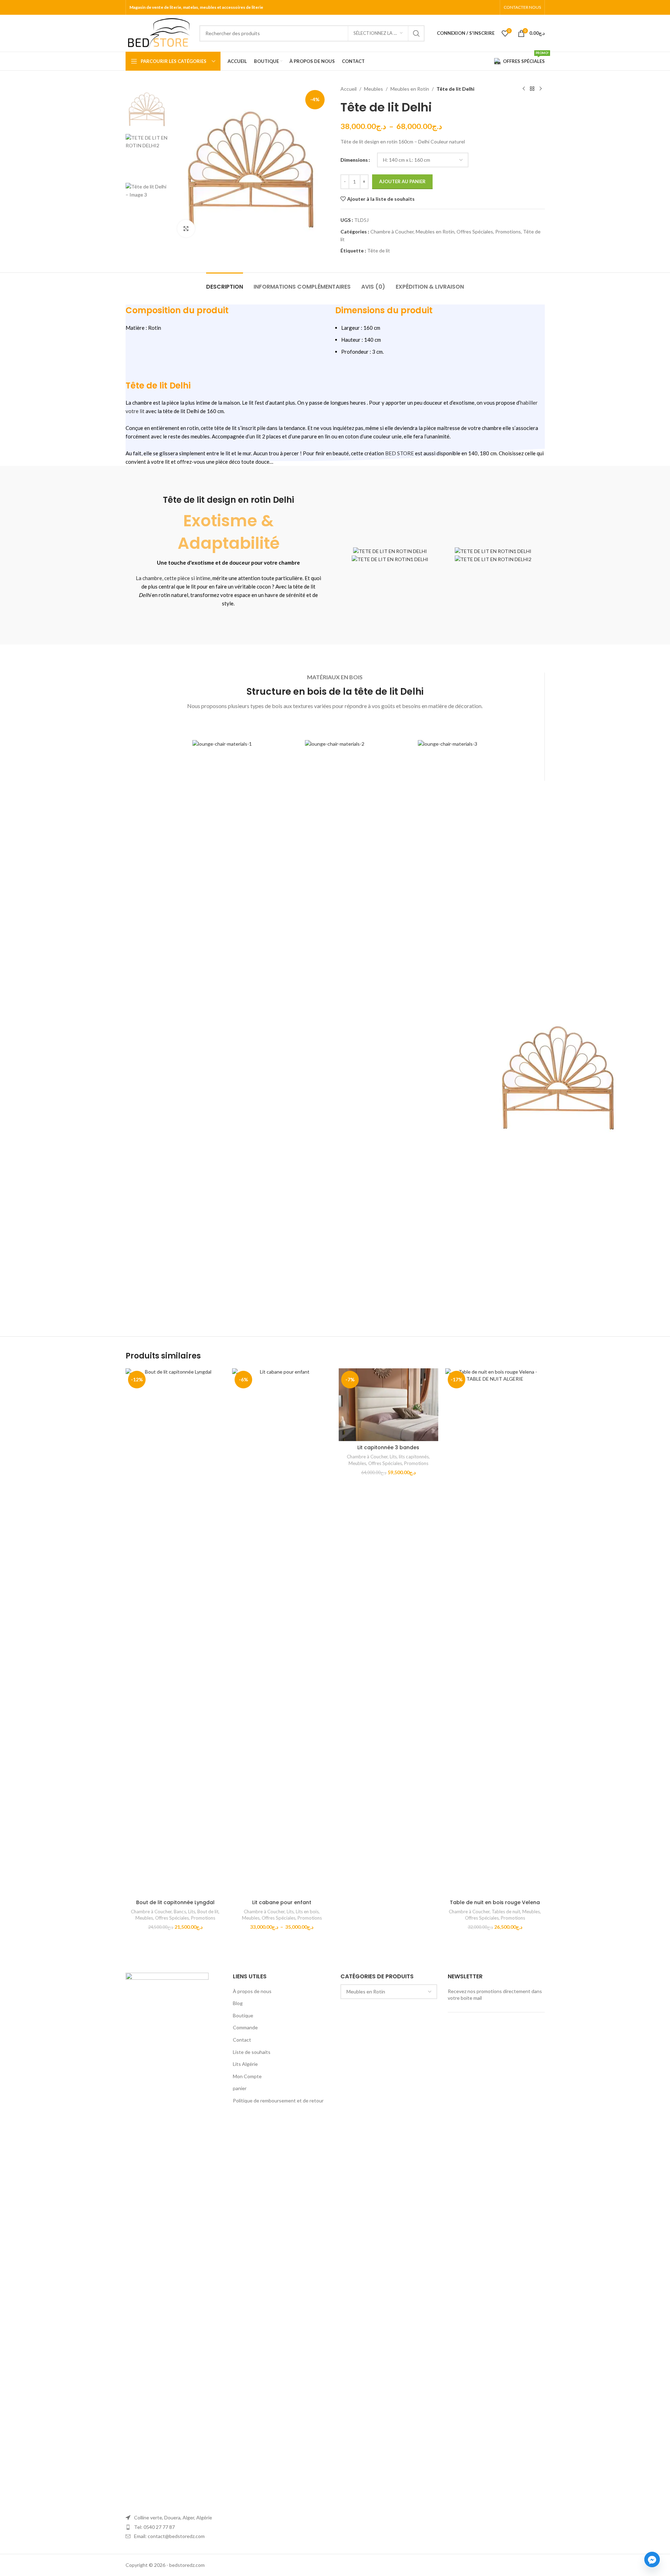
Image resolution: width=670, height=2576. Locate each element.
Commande (245, 2027)
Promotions (508, 232)
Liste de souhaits (252, 2052)
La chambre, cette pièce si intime (173, 578)
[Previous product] (524, 89)
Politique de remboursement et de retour (278, 2100)
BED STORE (400, 453)
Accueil (349, 89)
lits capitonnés (414, 1457)
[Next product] (541, 89)
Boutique (243, 2015)
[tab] (225, 283)
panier (240, 2088)
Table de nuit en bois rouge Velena (495, 1902)
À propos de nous (252, 1991)
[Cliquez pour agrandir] (186, 229)
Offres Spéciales (475, 232)
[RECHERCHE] (416, 33)
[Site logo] (159, 33)
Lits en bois (307, 1912)
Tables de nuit (506, 1912)
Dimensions (354, 160)
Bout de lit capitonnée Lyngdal (175, 1902)
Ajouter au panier (402, 181)
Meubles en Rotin (410, 89)
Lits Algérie (245, 2064)
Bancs (180, 1912)
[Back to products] (532, 89)
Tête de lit (379, 250)
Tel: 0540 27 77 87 (154, 2527)
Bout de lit (208, 1912)
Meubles (374, 89)
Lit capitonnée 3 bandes (388, 1447)
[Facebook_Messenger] (652, 2559)
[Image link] (167, 2236)
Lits (192, 1912)
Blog (238, 2003)
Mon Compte (247, 2076)
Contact (242, 2040)
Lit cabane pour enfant (282, 1902)
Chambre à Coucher (392, 232)
